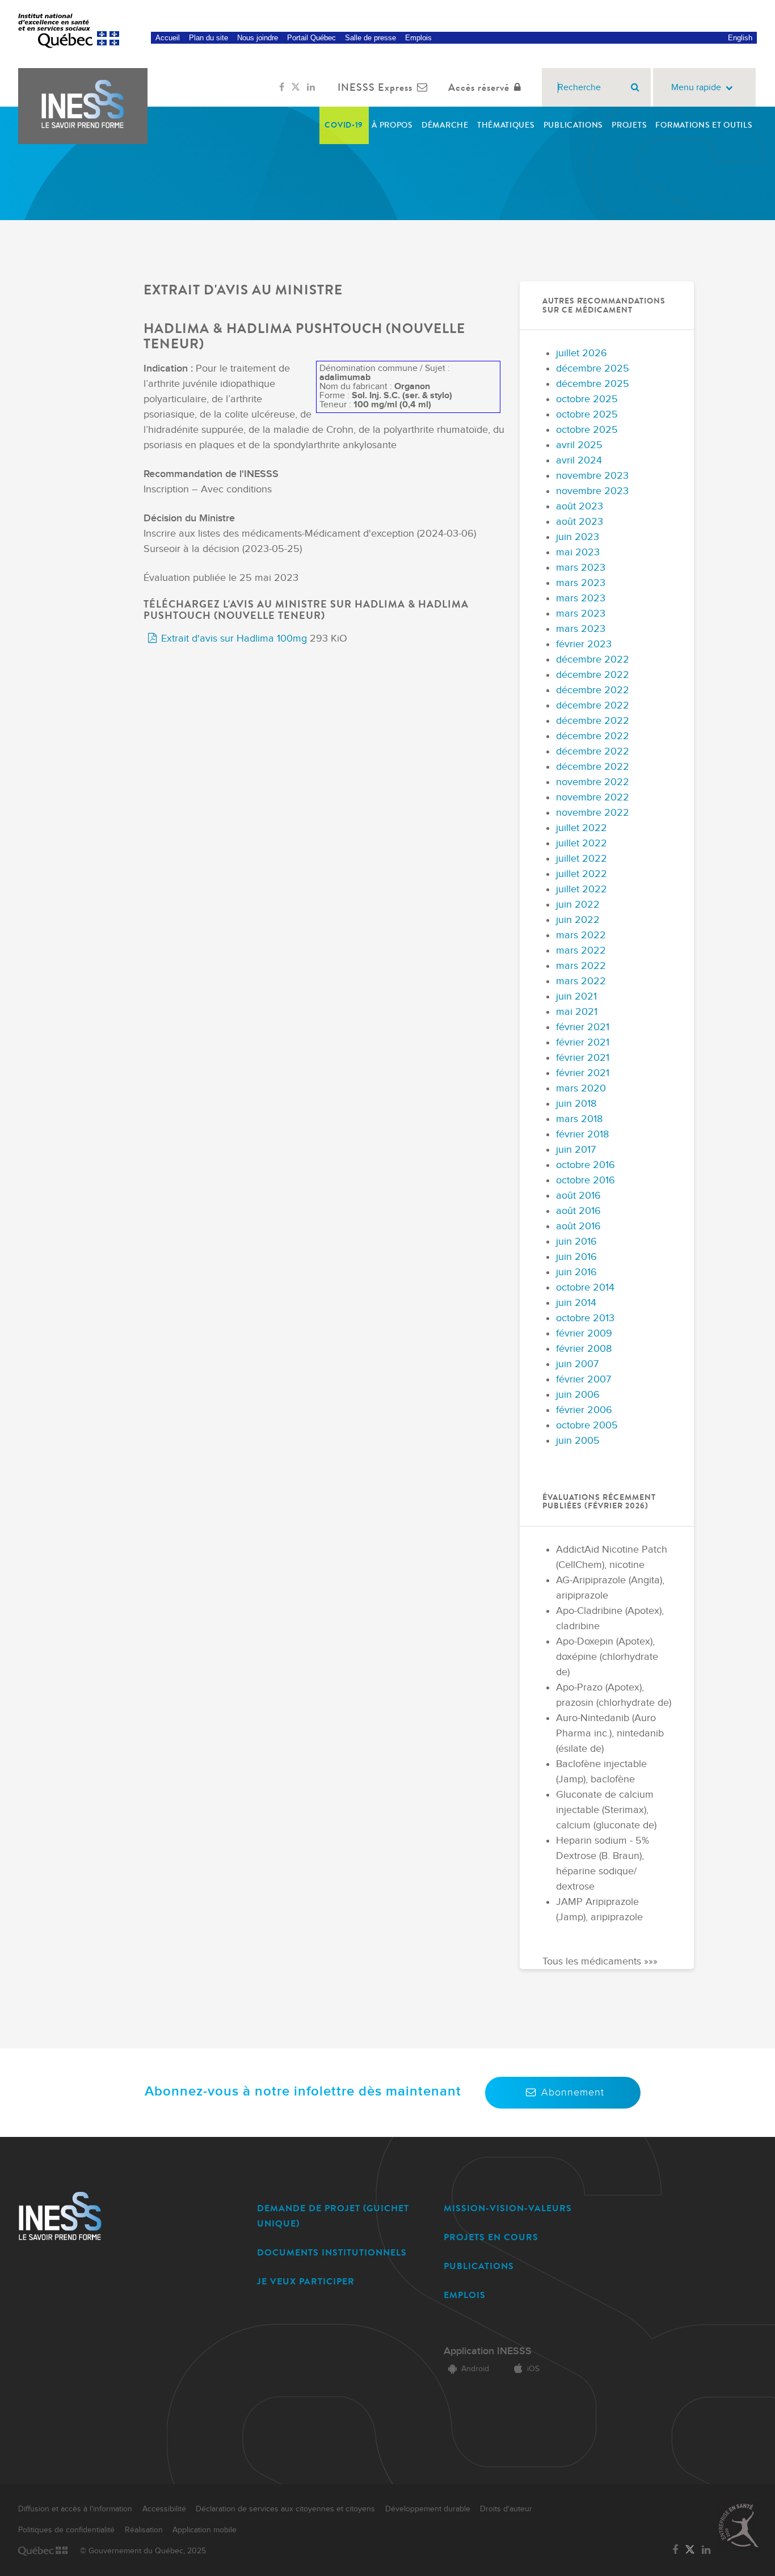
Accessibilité (164, 2509)
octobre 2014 (585, 1287)
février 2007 (584, 1379)
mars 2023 (581, 568)
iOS (533, 2369)
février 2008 (584, 1349)
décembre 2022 (593, 659)
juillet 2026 (582, 353)
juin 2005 (578, 1441)
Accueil (168, 38)
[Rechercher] (635, 87)
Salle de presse (370, 38)
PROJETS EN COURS (491, 2237)
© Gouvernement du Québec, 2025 (143, 2551)
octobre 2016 (586, 1165)
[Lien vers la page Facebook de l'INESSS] (282, 87)
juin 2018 (576, 1104)
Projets (629, 125)
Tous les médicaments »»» (600, 1961)
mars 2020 (581, 1088)
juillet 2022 (582, 828)
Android (475, 2369)
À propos (392, 125)
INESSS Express (375, 87)
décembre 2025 (593, 368)
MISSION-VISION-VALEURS (508, 2208)
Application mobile (205, 2530)
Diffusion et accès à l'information (75, 2509)
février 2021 (583, 1027)
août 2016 (578, 1196)
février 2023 (584, 644)
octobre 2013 (585, 1318)
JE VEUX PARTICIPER (306, 2281)
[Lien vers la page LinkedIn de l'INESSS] (311, 87)
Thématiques (506, 125)
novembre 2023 (592, 476)
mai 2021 (577, 1012)
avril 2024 (579, 460)
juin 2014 (576, 1303)
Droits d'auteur (506, 2509)
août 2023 (580, 506)
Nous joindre (258, 38)
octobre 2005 (587, 1425)
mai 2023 (578, 552)
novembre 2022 (593, 782)
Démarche (445, 125)
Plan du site (209, 38)
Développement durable (428, 2509)
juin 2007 (577, 1364)
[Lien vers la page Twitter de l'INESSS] (296, 87)
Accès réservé (479, 87)
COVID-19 (344, 125)
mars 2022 (581, 935)
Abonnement (573, 2092)
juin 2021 (576, 996)
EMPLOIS (465, 2295)
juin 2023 (578, 537)
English (740, 38)
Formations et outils (704, 125)
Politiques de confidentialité (66, 2530)
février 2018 (582, 1134)
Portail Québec (311, 38)
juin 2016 (576, 1241)
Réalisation (144, 2530)
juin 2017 (576, 1150)
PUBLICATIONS (479, 2266)
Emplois (418, 38)
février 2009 (584, 1333)
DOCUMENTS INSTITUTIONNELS (332, 2252)
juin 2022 (578, 905)
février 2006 (584, 1410)
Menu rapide (696, 88)
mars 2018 (579, 1119)
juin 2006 (578, 1395)
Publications (573, 125)
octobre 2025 (587, 399)
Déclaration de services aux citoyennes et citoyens (285, 2509)
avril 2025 (579, 445)
